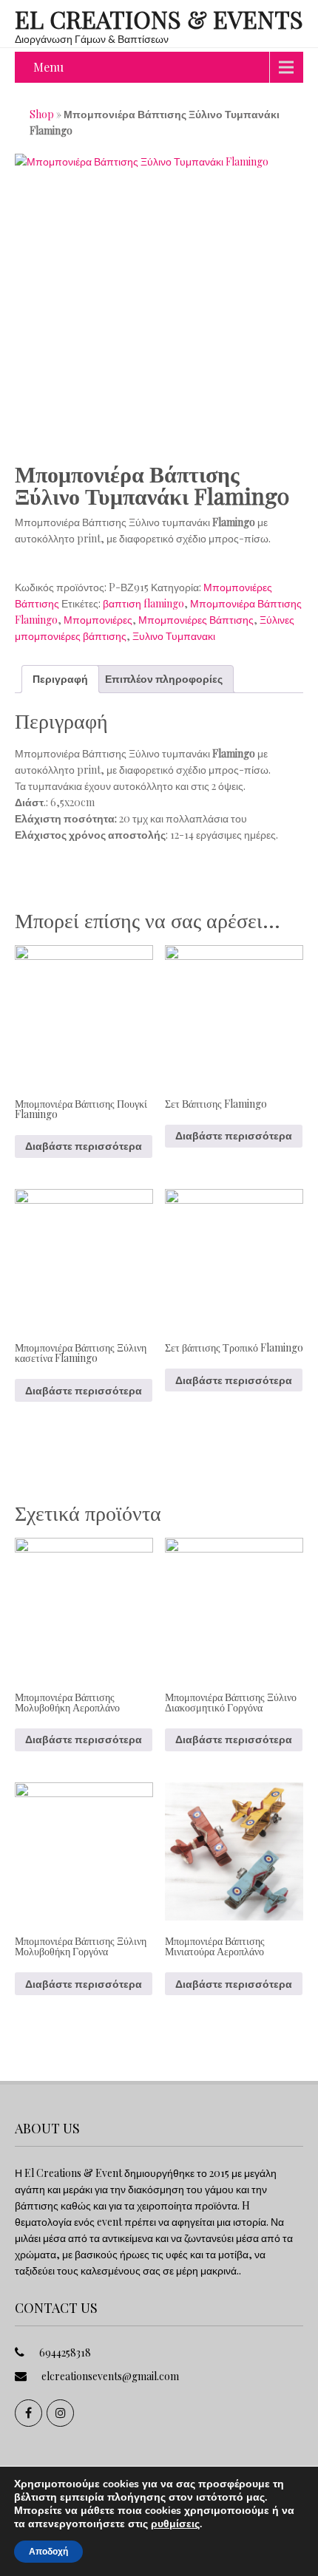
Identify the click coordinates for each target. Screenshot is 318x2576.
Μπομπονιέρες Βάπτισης (196, 620)
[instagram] (60, 2413)
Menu (48, 67)
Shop (42, 114)
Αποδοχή (48, 2552)
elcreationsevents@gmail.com (110, 2376)
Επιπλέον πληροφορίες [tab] (164, 679)
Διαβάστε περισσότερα (84, 1146)
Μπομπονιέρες (98, 620)
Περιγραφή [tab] (60, 679)
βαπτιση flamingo (143, 603)
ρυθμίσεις (175, 2524)
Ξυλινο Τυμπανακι (174, 636)
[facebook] (28, 2413)
